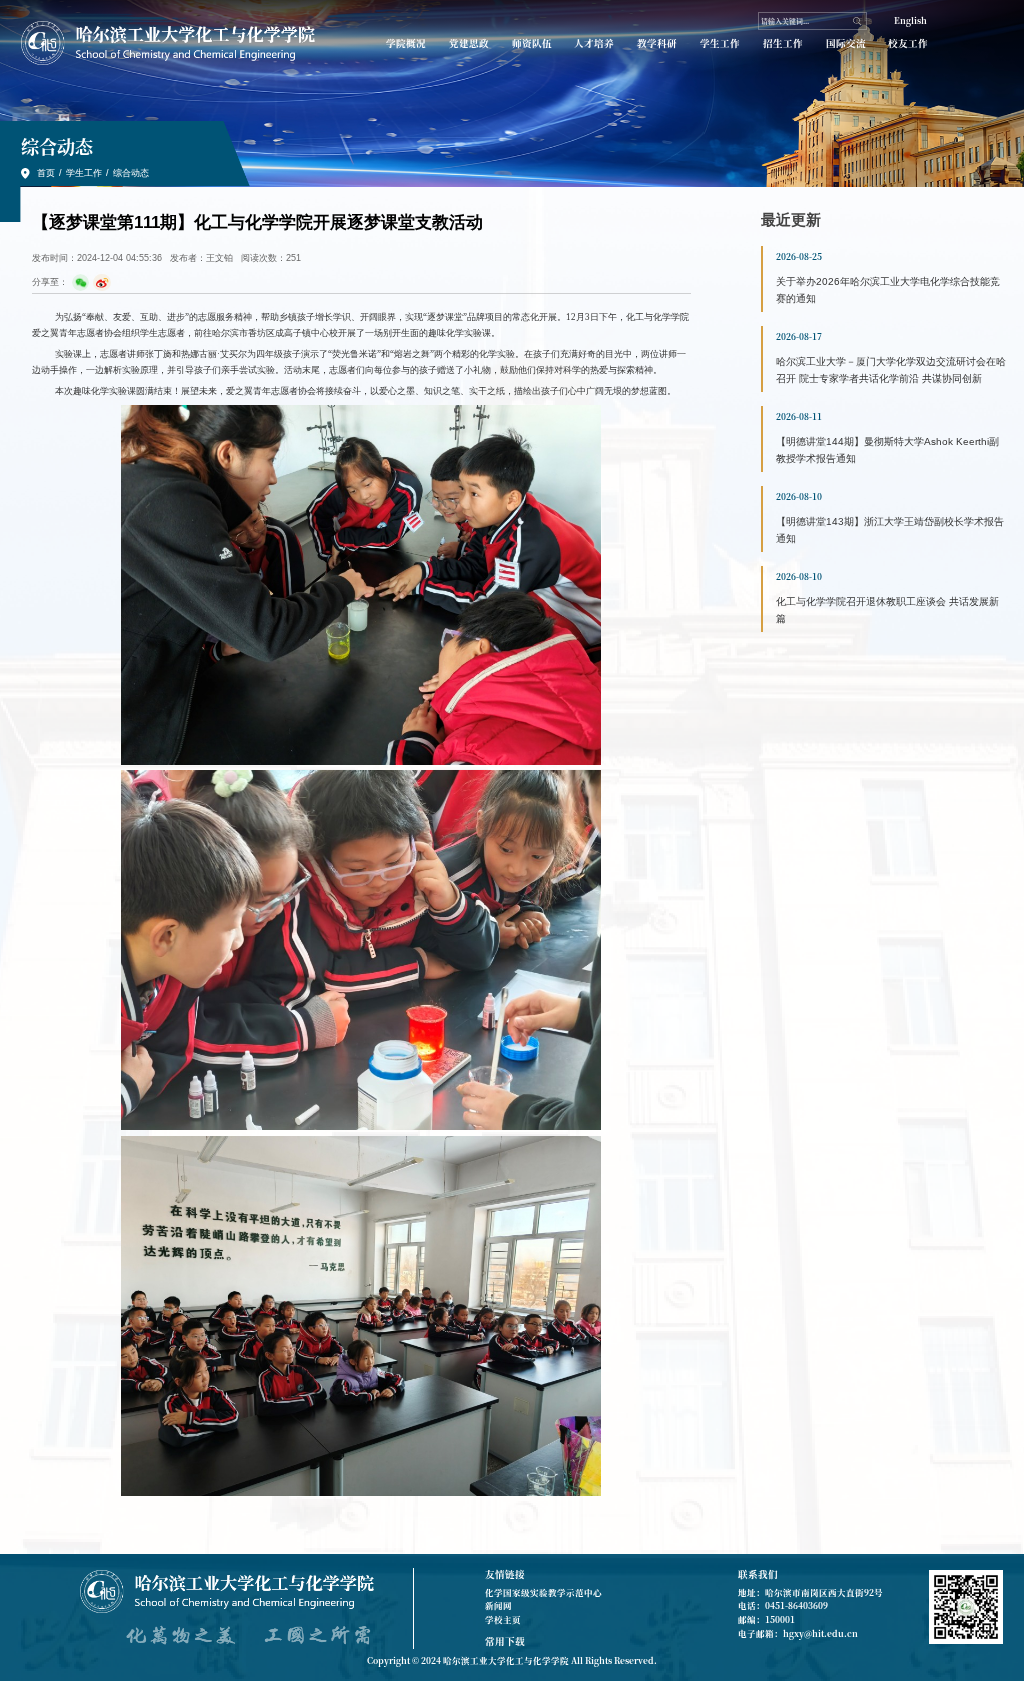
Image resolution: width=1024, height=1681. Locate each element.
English (910, 20)
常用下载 (505, 1641)
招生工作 (783, 43)
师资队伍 (532, 43)
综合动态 (131, 173)
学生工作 (720, 43)
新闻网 (498, 1605)
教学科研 (657, 43)
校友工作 (908, 43)
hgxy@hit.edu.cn (820, 1633)
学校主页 (503, 1619)
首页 (46, 173)
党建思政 (469, 43)
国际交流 (846, 43)
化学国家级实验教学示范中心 (543, 1592)
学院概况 (406, 43)
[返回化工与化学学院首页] (168, 42)
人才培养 (594, 43)
